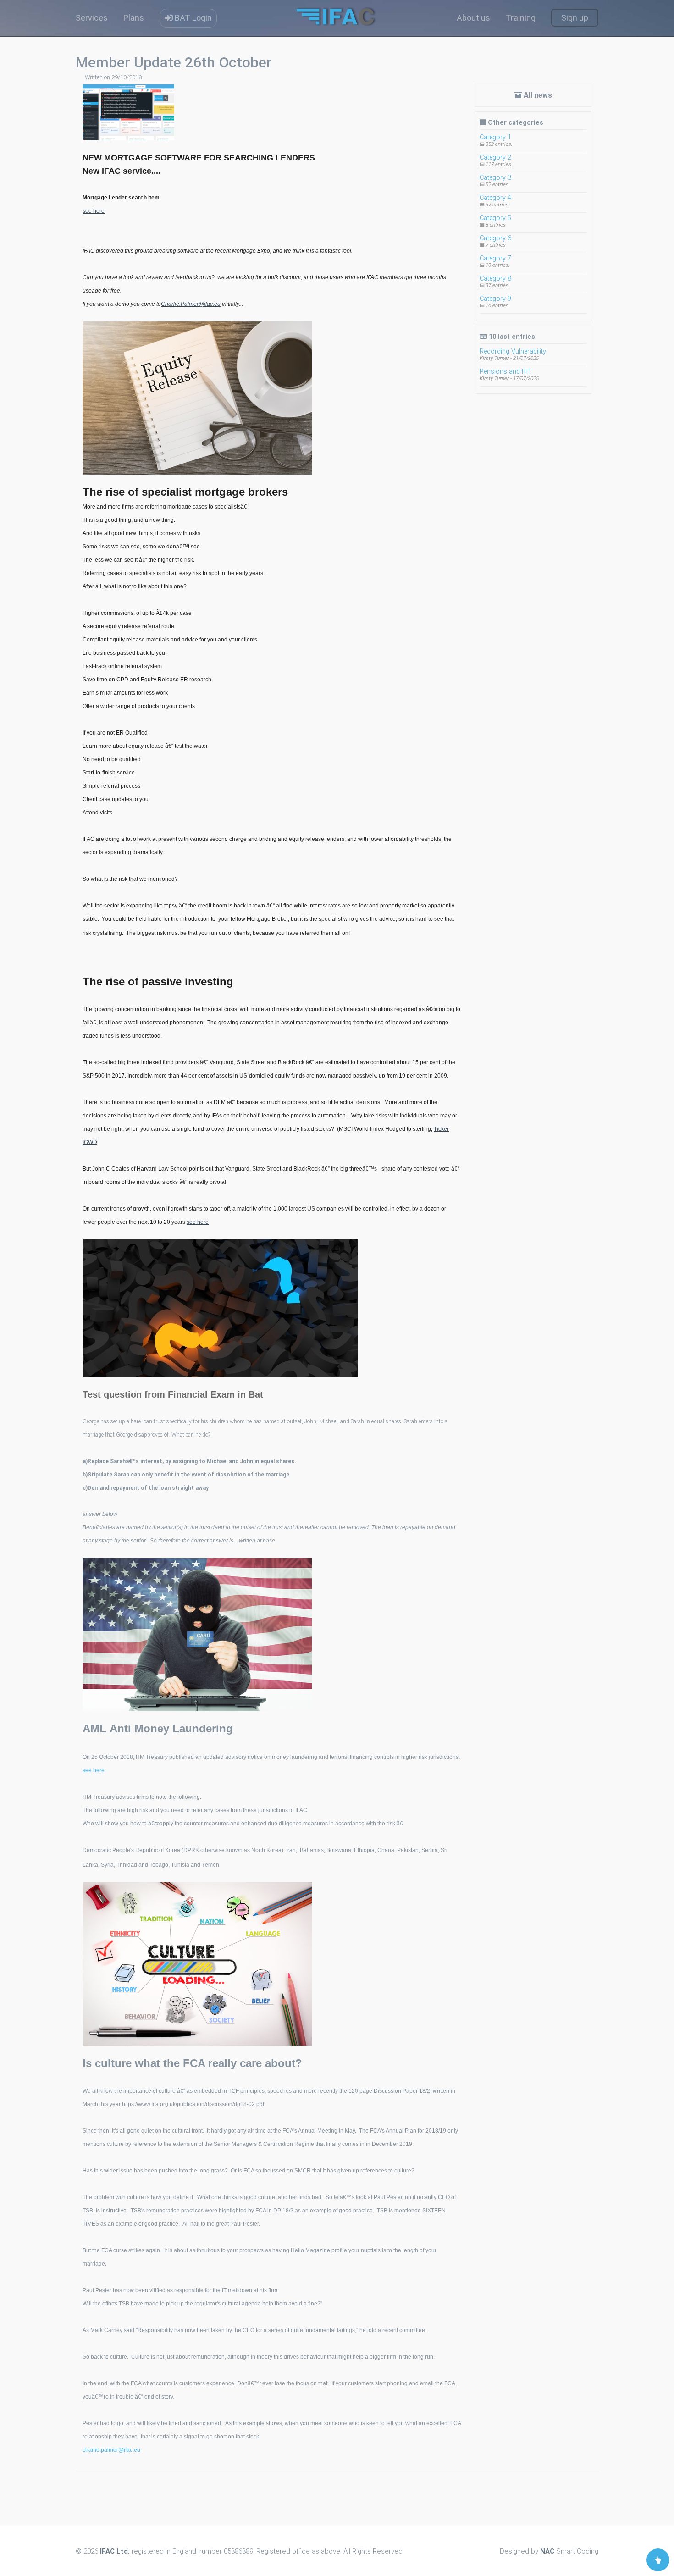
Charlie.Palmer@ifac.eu (191, 304)
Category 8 (495, 279)
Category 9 (495, 299)
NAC (547, 2551)
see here (94, 211)
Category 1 (495, 137)
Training (521, 18)
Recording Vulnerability (513, 351)
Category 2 (495, 158)
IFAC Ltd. (115, 2551)
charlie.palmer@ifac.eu (111, 2450)
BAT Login (192, 18)
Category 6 (495, 238)
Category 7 (495, 258)
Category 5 (495, 218)
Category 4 (495, 198)
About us (473, 18)
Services (92, 18)
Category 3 (495, 178)
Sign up (575, 18)
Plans (134, 18)
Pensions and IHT (506, 372)
